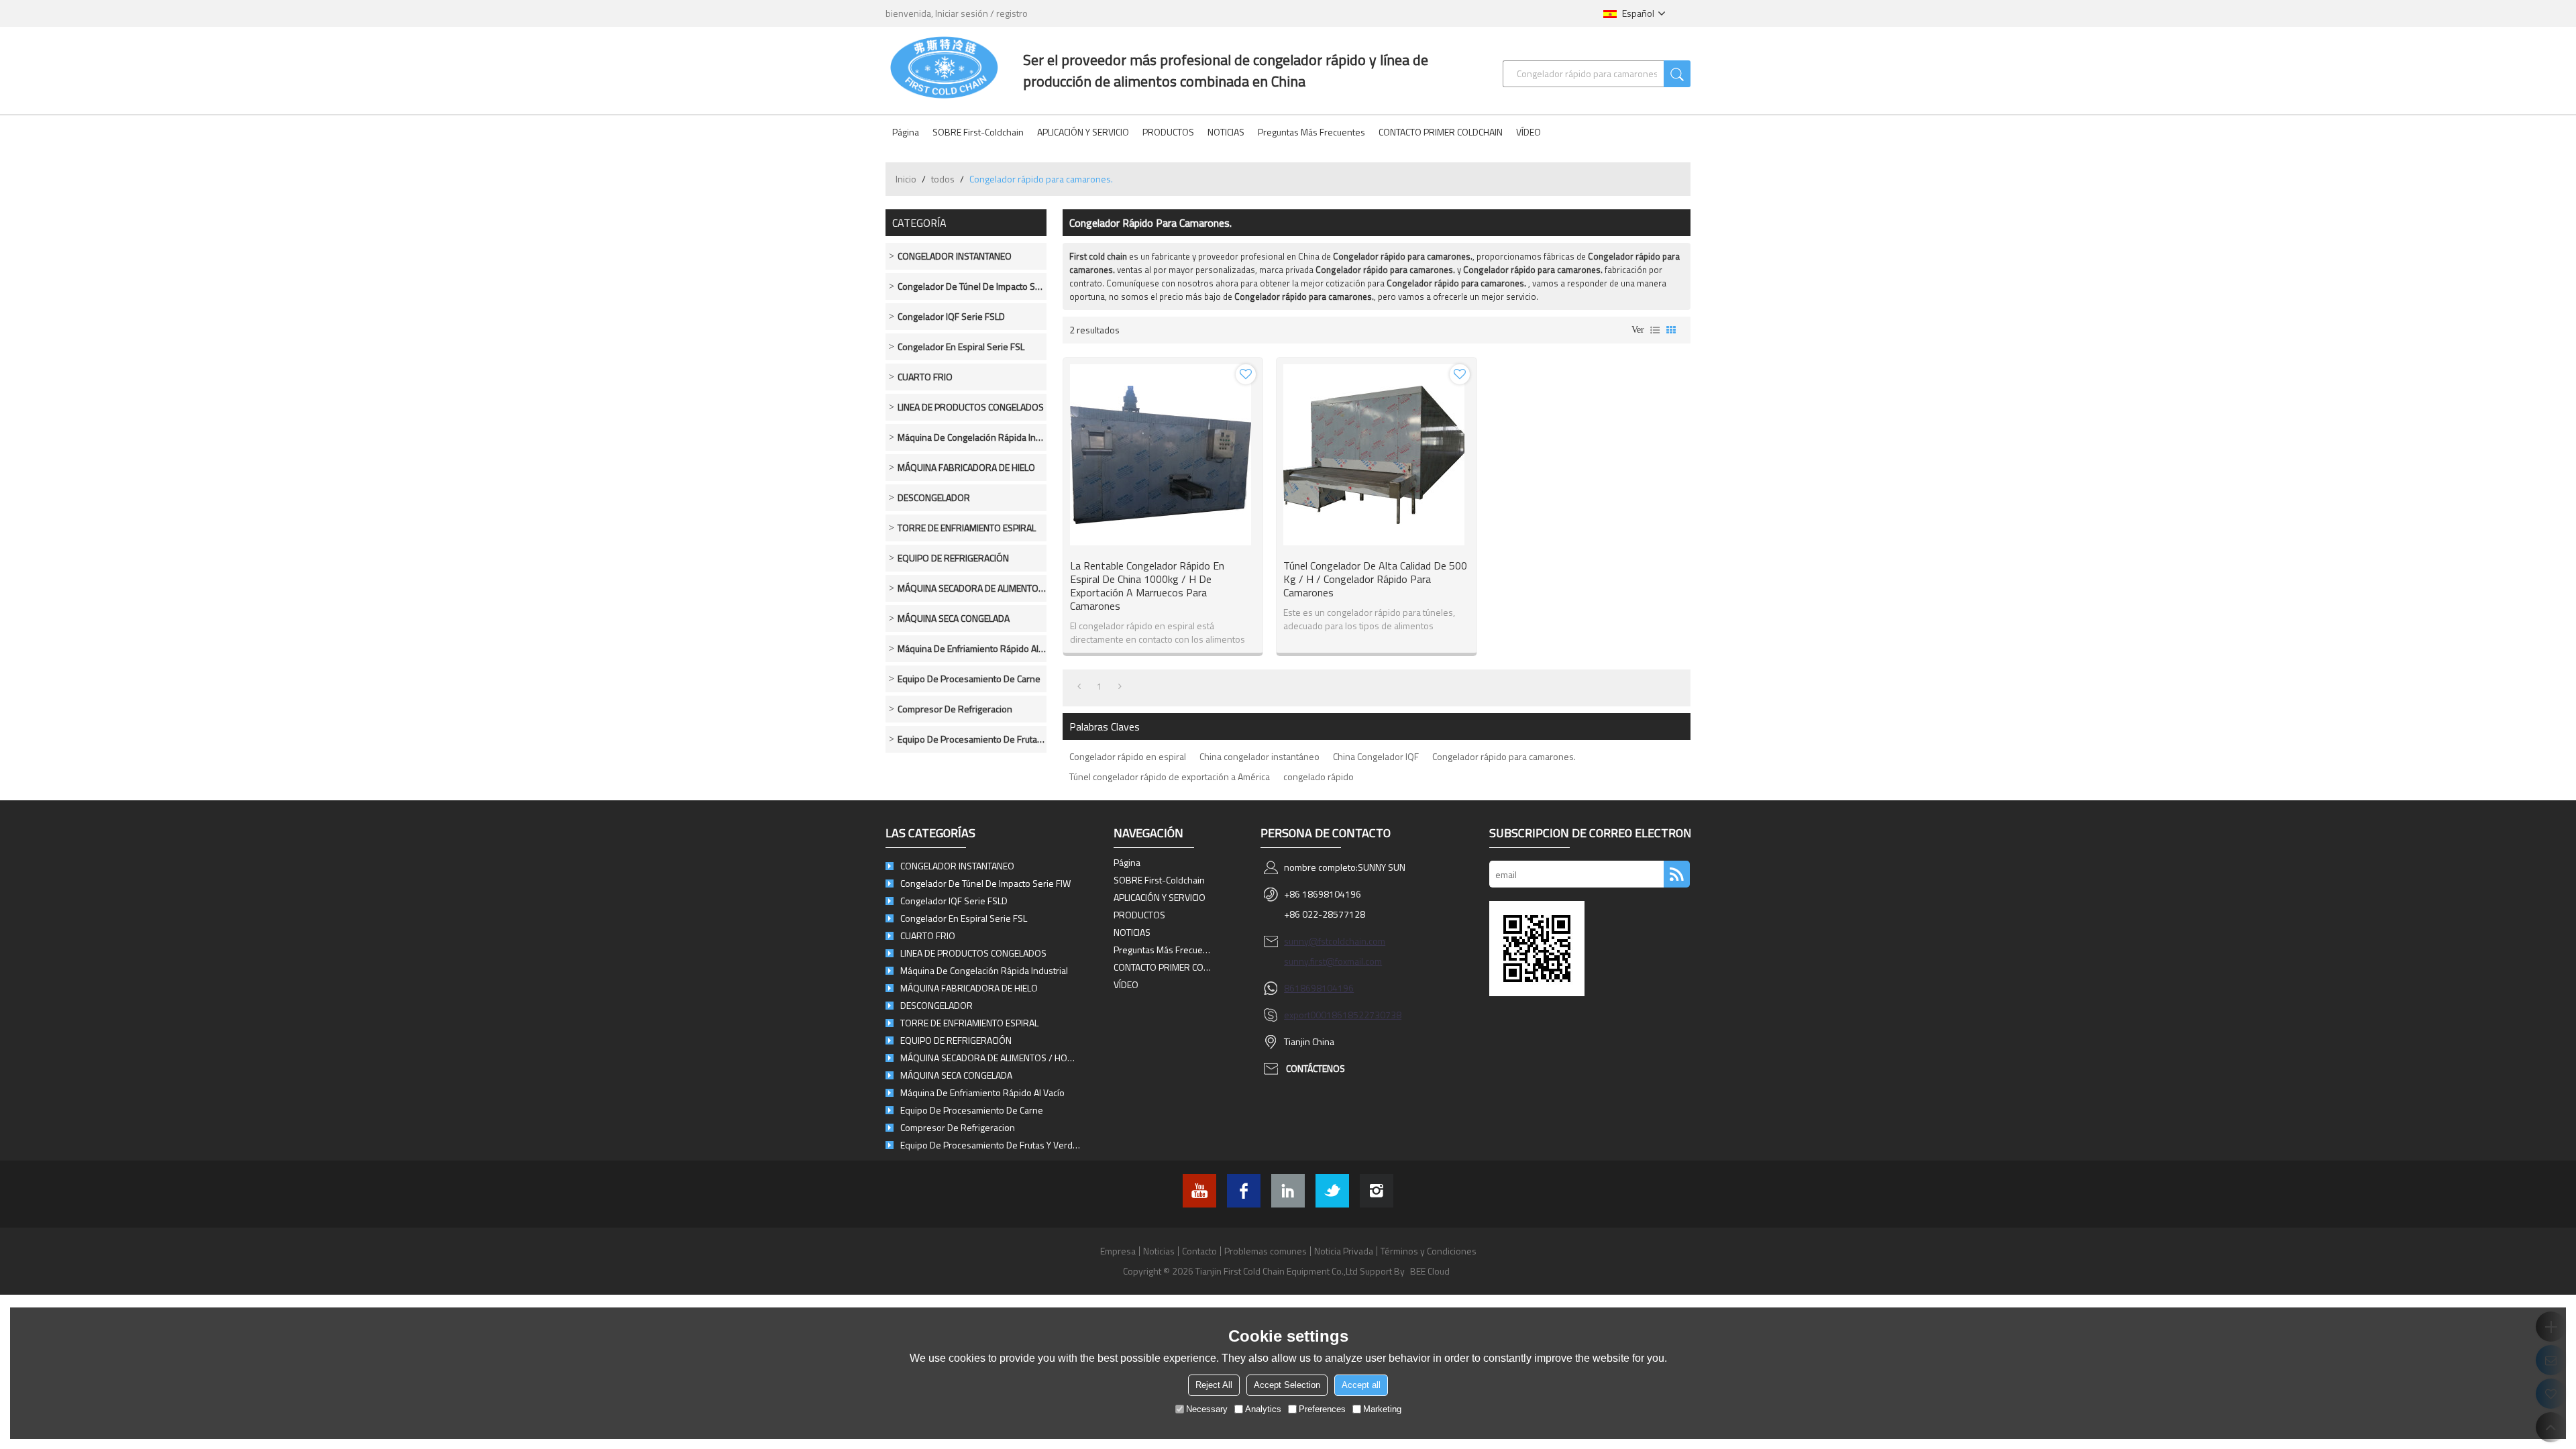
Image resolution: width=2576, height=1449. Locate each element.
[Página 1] (1079, 686)
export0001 (1308, 1015)
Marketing (1382, 1409)
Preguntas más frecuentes (1311, 132)
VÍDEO (1528, 132)
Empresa (1118, 1251)
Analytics (1263, 1409)
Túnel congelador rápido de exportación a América (1170, 776)
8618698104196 (1319, 988)
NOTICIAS (1226, 132)
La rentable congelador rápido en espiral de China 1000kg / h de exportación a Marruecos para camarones (1147, 586)
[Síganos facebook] (1244, 1191)
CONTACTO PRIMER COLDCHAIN (1441, 132)
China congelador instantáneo (1259, 756)
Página (906, 132)
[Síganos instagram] (1377, 1191)
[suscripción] (1677, 874)
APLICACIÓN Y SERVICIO (1083, 132)
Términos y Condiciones (1429, 1251)
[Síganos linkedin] (1288, 1191)
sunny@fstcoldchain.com (1335, 941)
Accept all (1361, 1385)
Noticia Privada (1344, 1251)
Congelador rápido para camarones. (1504, 756)
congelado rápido (1319, 776)
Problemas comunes (1266, 1251)
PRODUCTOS (1168, 132)
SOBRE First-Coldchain (978, 132)
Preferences (1322, 1409)
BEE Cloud (1430, 1271)
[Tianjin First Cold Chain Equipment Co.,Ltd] (944, 67)
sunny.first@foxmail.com (1333, 961)
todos (943, 179)
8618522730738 (1366, 1015)
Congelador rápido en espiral (1128, 756)
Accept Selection (1287, 1385)
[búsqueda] (1677, 74)
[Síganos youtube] (1199, 1191)
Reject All (1214, 1385)
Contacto (1199, 1251)
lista (1655, 330)
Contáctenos (1316, 1068)
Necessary (1207, 1409)
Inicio (906, 179)
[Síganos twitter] (1332, 1191)
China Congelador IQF (1376, 756)
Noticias (1159, 1251)
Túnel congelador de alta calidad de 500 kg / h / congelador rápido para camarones (1375, 579)
